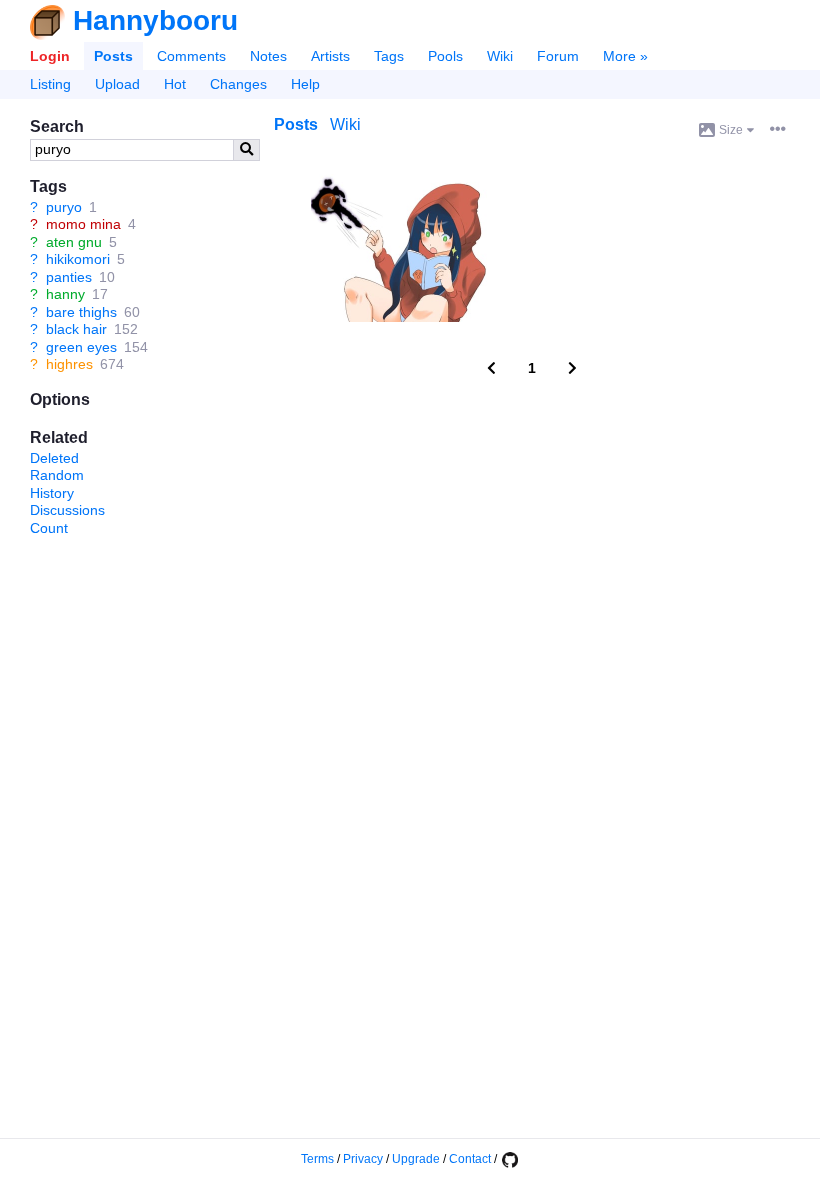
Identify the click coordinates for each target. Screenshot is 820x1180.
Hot (175, 84)
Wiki (500, 56)
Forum (558, 56)
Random (57, 475)
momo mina (83, 224)
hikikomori (78, 259)
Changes (238, 84)
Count (49, 528)
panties (69, 277)
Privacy (363, 1159)
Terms (317, 1159)
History (52, 493)
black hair (76, 329)
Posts (113, 56)
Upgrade (416, 1159)
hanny (65, 294)
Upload (117, 84)
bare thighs (81, 312)
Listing (50, 84)
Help (305, 84)
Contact (470, 1159)
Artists (330, 56)
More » (625, 56)
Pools (445, 56)
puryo (64, 207)
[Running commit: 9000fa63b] (509, 1159)
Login (50, 56)
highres (69, 364)
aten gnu (74, 242)
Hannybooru (155, 20)
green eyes (81, 347)
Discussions (67, 510)
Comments (191, 56)
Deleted (54, 458)
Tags (389, 56)
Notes (268, 56)
